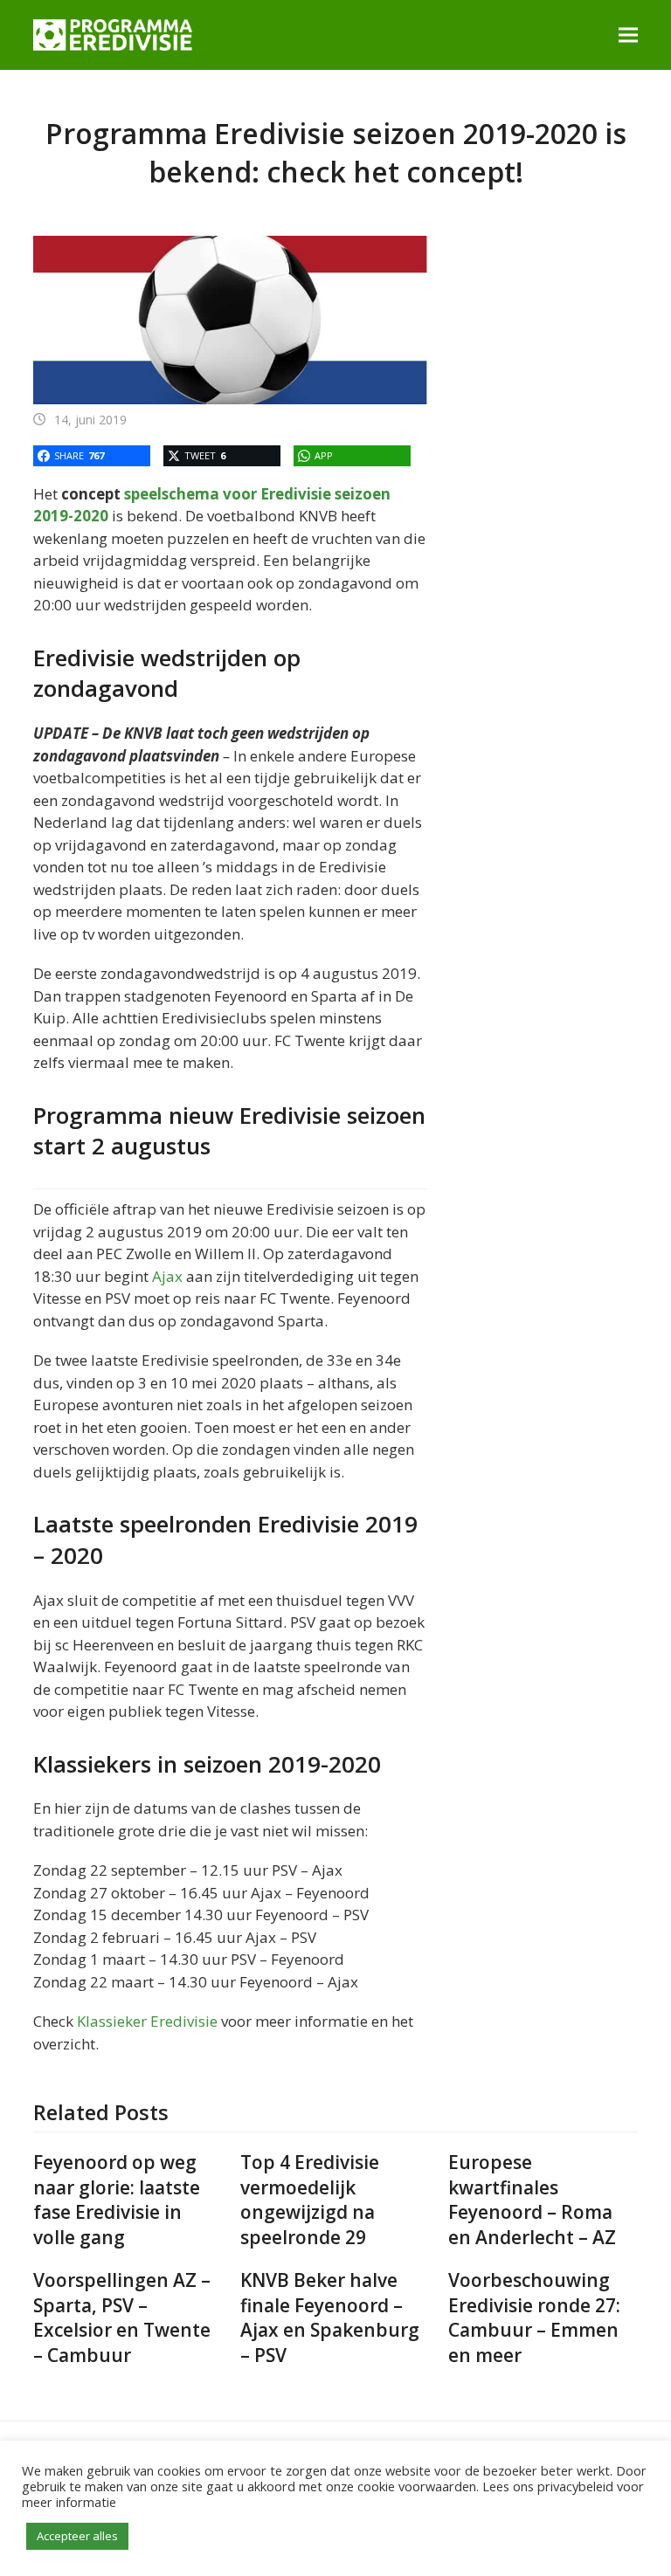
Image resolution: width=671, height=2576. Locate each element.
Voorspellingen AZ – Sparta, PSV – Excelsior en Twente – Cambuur (122, 2318)
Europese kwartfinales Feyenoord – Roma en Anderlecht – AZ (532, 2200)
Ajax (167, 1276)
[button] (628, 34)
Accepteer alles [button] (77, 2536)
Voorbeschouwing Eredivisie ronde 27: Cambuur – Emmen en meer (534, 2318)
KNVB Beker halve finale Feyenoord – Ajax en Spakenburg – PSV (330, 2318)
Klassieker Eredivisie (147, 2021)
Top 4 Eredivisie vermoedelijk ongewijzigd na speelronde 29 (310, 2200)
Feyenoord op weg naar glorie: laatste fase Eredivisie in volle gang (117, 2200)
